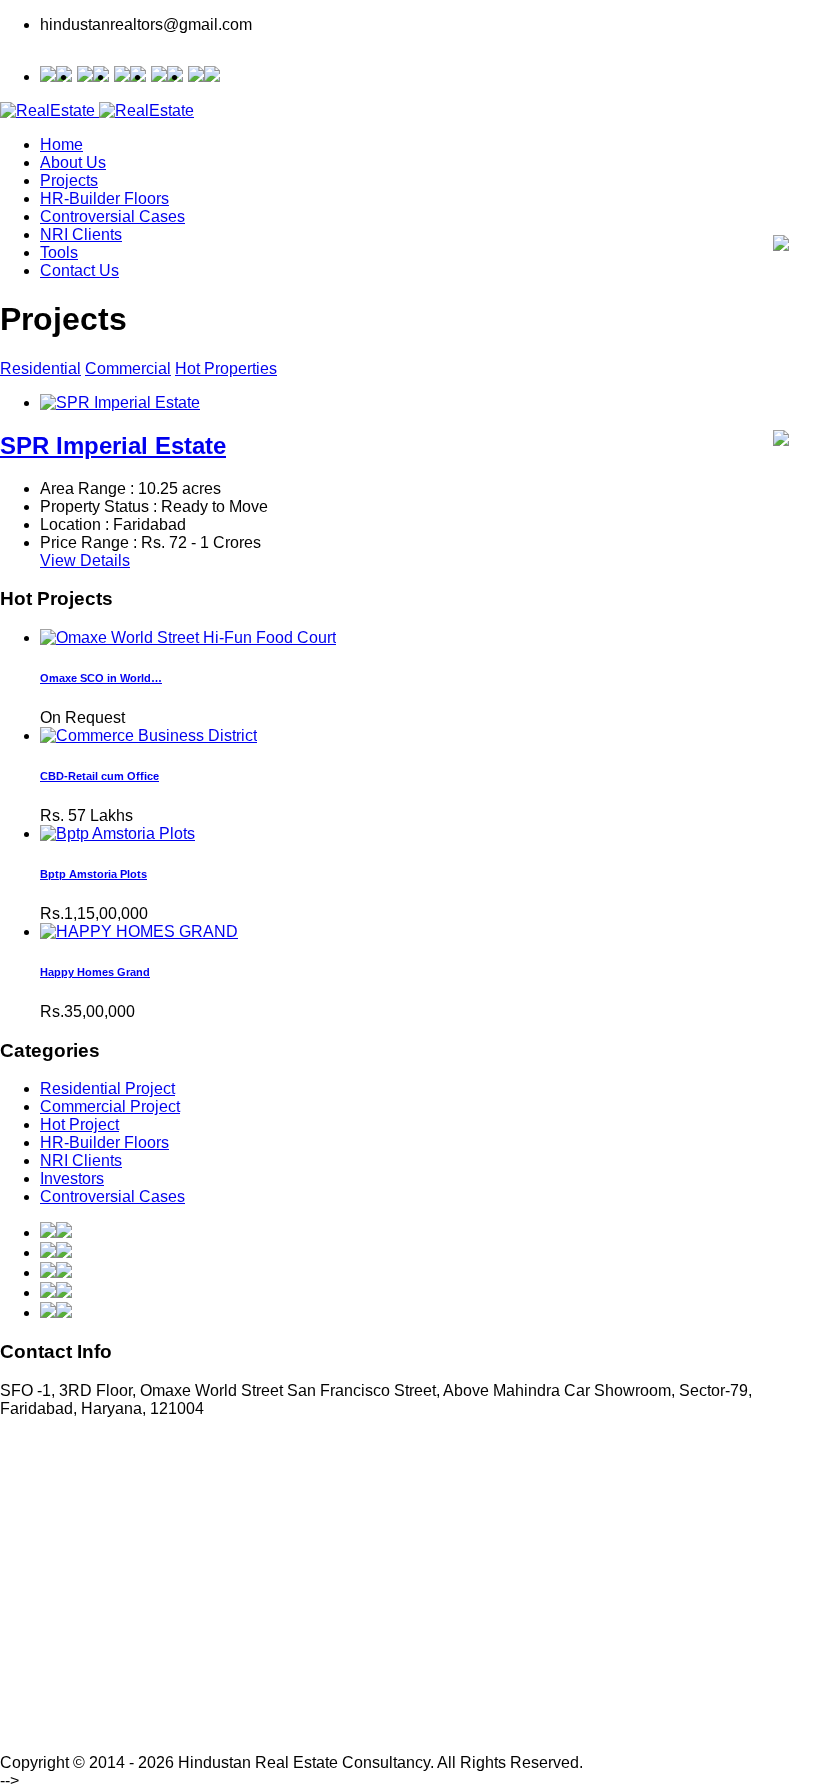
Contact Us (79, 270)
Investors (72, 1178)
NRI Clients (81, 234)
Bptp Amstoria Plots (93, 874)
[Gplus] (93, 76)
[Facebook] (204, 76)
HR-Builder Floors (104, 198)
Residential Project (107, 1088)
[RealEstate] (97, 110)
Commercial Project (110, 1106)
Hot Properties (226, 368)
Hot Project (79, 1124)
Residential (40, 368)
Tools (59, 252)
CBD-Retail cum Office (99, 776)
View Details (85, 560)
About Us (73, 162)
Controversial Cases (112, 216)
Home (61, 144)
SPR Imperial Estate (113, 445)
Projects (69, 180)
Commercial (128, 368)
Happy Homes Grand (95, 972)
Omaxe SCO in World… (101, 678)
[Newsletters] (781, 245)
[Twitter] (130, 76)
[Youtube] (167, 76)
